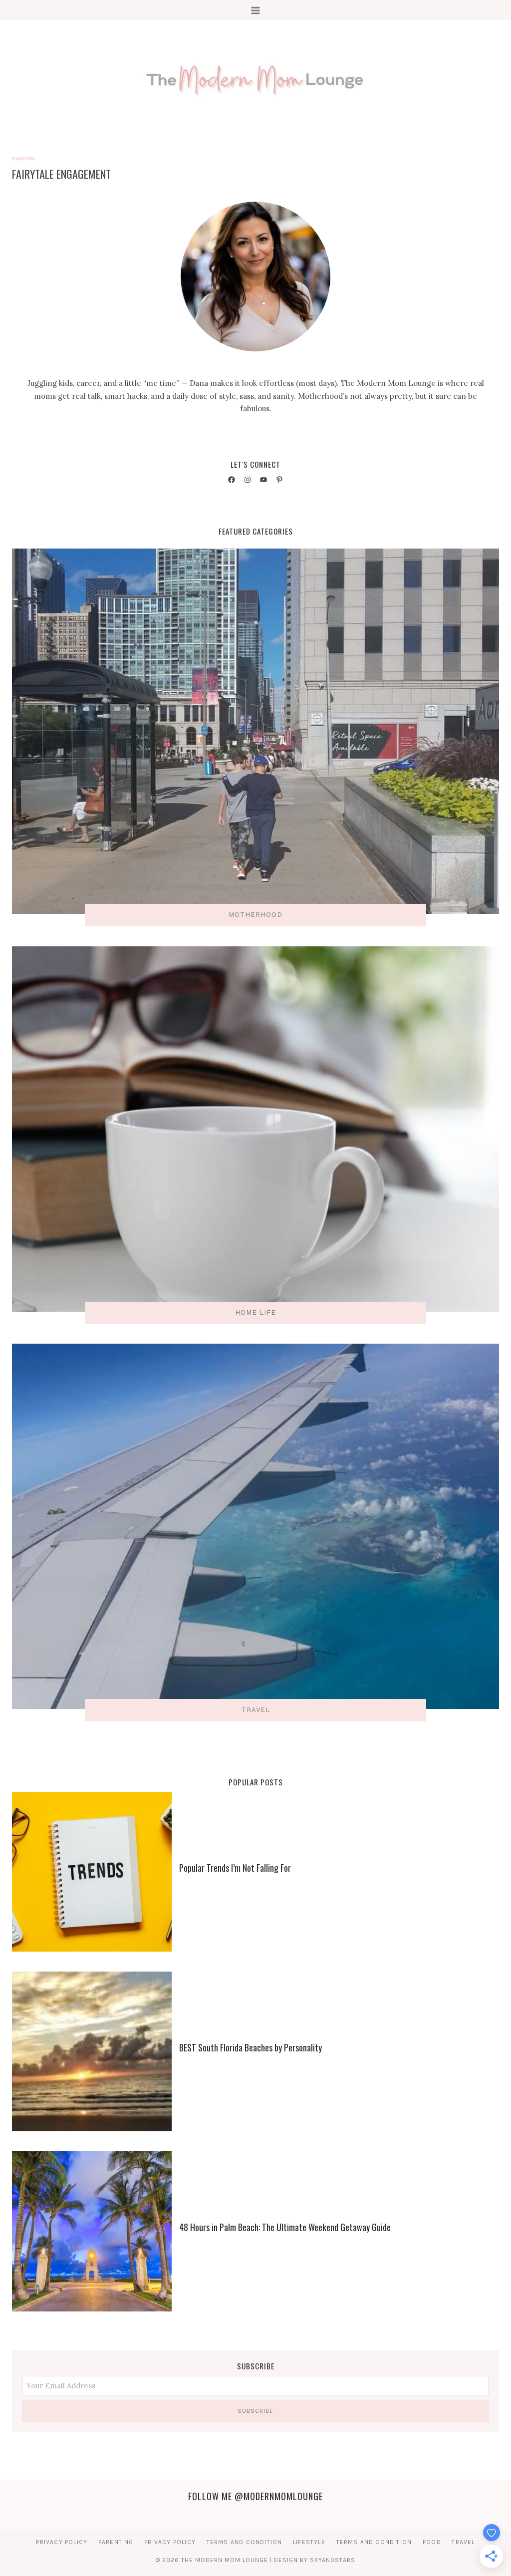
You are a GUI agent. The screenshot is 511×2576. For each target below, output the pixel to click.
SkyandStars (333, 2560)
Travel (463, 2542)
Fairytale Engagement (61, 174)
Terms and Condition (245, 2542)
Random (23, 158)
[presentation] (92, 1872)
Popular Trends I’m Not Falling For (235, 1868)
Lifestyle (309, 2542)
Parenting (116, 2542)
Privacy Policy (62, 2542)
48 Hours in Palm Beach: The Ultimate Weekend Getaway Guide (285, 2227)
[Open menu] (256, 10)
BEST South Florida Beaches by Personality (251, 2047)
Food (432, 2542)
